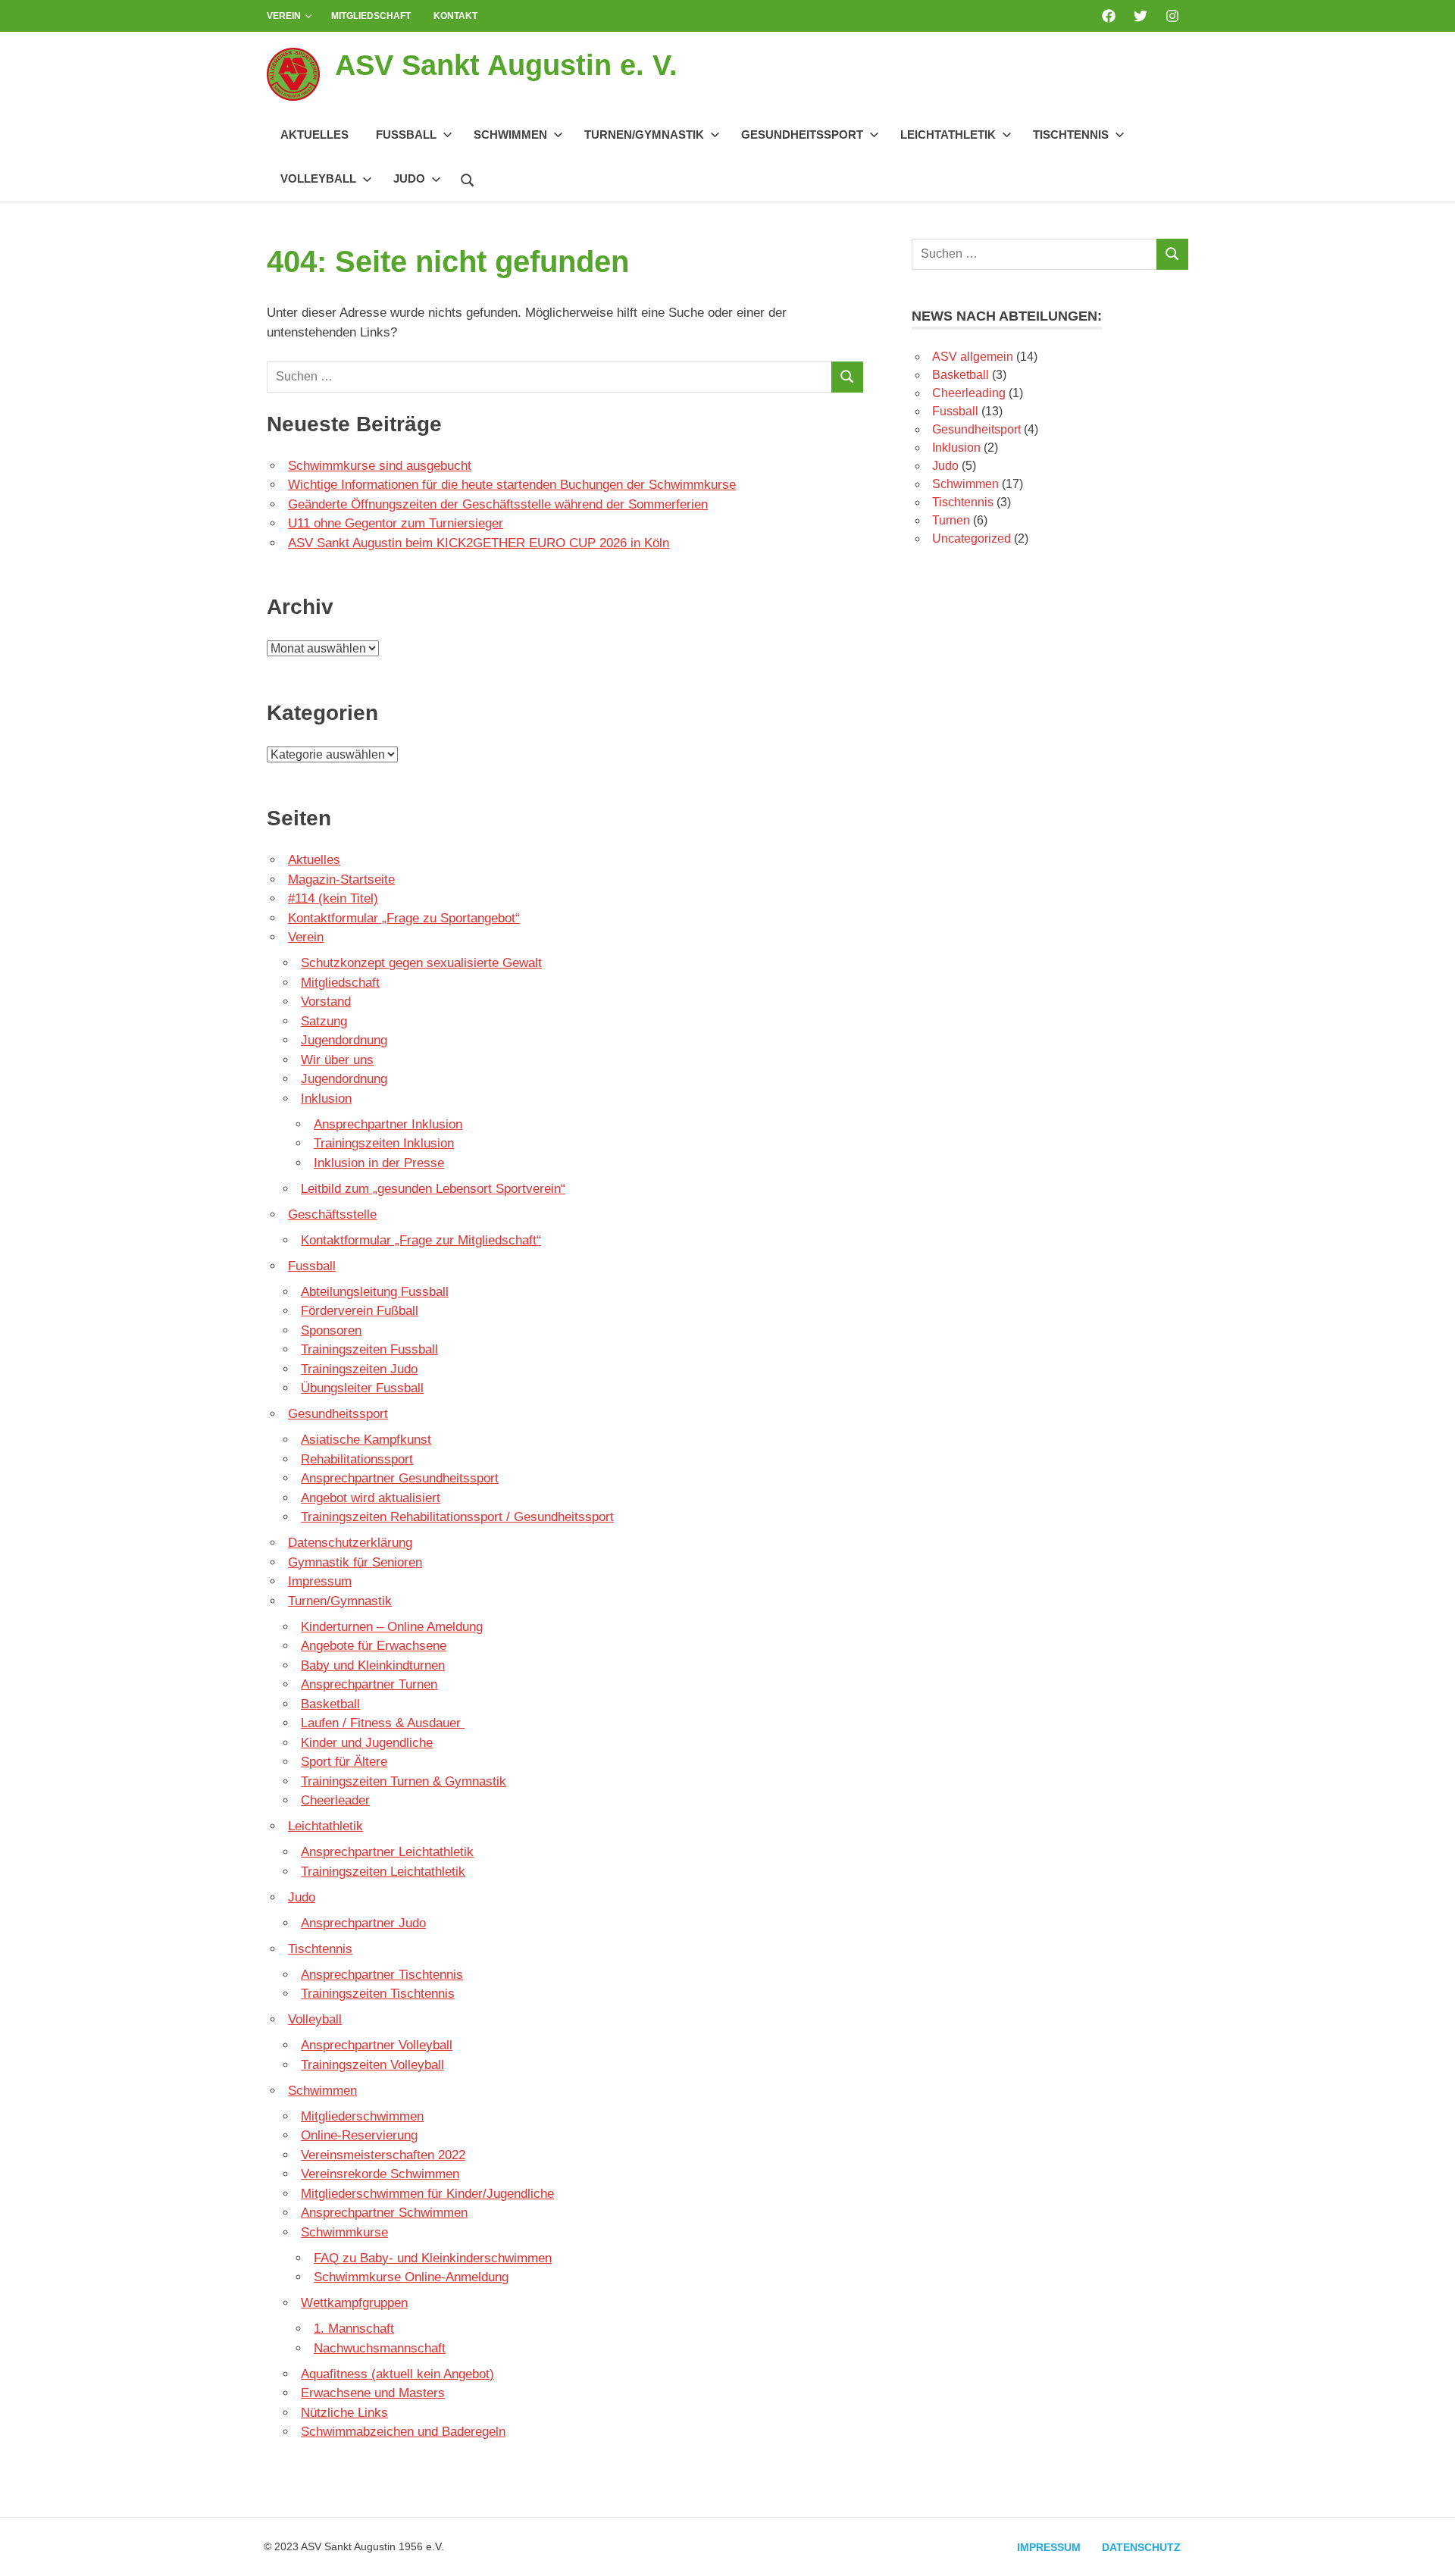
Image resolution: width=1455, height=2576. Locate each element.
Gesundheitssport (802, 135)
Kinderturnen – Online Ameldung (392, 1627)
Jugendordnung (344, 1040)
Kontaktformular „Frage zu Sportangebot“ (404, 918)
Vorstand (326, 1002)
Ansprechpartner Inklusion (388, 1124)
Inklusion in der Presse (379, 1163)
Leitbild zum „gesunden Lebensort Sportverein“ (433, 1189)
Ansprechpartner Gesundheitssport (400, 1478)
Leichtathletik (948, 135)
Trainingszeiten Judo (359, 1369)
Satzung (324, 1021)
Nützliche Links (344, 2413)
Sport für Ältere (344, 1762)
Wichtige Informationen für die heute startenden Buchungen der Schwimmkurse (512, 485)
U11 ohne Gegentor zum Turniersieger (396, 523)
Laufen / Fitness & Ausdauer (383, 1723)
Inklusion (326, 1099)
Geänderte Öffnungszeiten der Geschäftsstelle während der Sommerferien (498, 504)
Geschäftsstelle (332, 1214)
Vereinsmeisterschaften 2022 (383, 2155)
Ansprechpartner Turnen (369, 1684)
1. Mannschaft (354, 2329)
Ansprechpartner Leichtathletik (387, 1852)
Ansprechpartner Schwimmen (384, 2213)
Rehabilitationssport (357, 1459)
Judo (409, 178)
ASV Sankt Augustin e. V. (506, 65)
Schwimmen (510, 135)
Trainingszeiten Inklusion (384, 1143)
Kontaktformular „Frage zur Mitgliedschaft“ (421, 1240)
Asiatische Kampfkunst (366, 1440)
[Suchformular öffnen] (468, 178)
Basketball (330, 1704)
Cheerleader (335, 1800)
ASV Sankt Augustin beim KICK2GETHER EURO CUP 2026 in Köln (479, 543)
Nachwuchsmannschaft (380, 2348)
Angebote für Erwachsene (374, 1646)
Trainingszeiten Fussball (369, 1349)
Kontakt (455, 16)
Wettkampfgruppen (354, 2303)
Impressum (320, 1581)
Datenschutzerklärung (350, 1543)
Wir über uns (337, 1060)
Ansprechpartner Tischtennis (382, 1975)
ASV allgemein (973, 357)
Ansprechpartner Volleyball (377, 2045)
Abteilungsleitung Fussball (375, 1292)
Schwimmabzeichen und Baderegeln (403, 2432)
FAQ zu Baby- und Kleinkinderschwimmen (433, 2258)
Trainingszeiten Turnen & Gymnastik (404, 1781)
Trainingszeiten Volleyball (372, 2065)
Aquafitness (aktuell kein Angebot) (397, 2374)
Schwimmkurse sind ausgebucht (380, 466)
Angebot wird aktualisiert (371, 1498)
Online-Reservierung (359, 2135)
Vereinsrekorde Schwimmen (380, 2174)
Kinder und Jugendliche (367, 1743)
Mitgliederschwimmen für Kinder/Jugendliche (427, 2194)
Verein (284, 16)
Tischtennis (1071, 135)
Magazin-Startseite (341, 880)
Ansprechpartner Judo (363, 1923)
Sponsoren (331, 1330)
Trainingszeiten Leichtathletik (383, 1872)
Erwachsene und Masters (373, 2393)
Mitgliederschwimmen (362, 2116)
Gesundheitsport (976, 429)
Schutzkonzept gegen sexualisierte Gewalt (421, 963)
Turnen (951, 520)
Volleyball (318, 178)
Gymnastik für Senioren (355, 1562)
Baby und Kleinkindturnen (373, 1665)
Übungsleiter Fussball (362, 1388)
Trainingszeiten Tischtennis (378, 1994)
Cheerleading (969, 393)
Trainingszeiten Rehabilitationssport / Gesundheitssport (457, 1517)
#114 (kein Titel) (333, 898)
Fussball (406, 135)
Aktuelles (314, 135)
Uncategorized (972, 538)
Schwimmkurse (344, 2232)
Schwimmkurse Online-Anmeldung (411, 2277)
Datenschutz (1141, 2547)
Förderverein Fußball (360, 1311)
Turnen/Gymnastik (644, 135)
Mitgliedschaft (371, 16)
